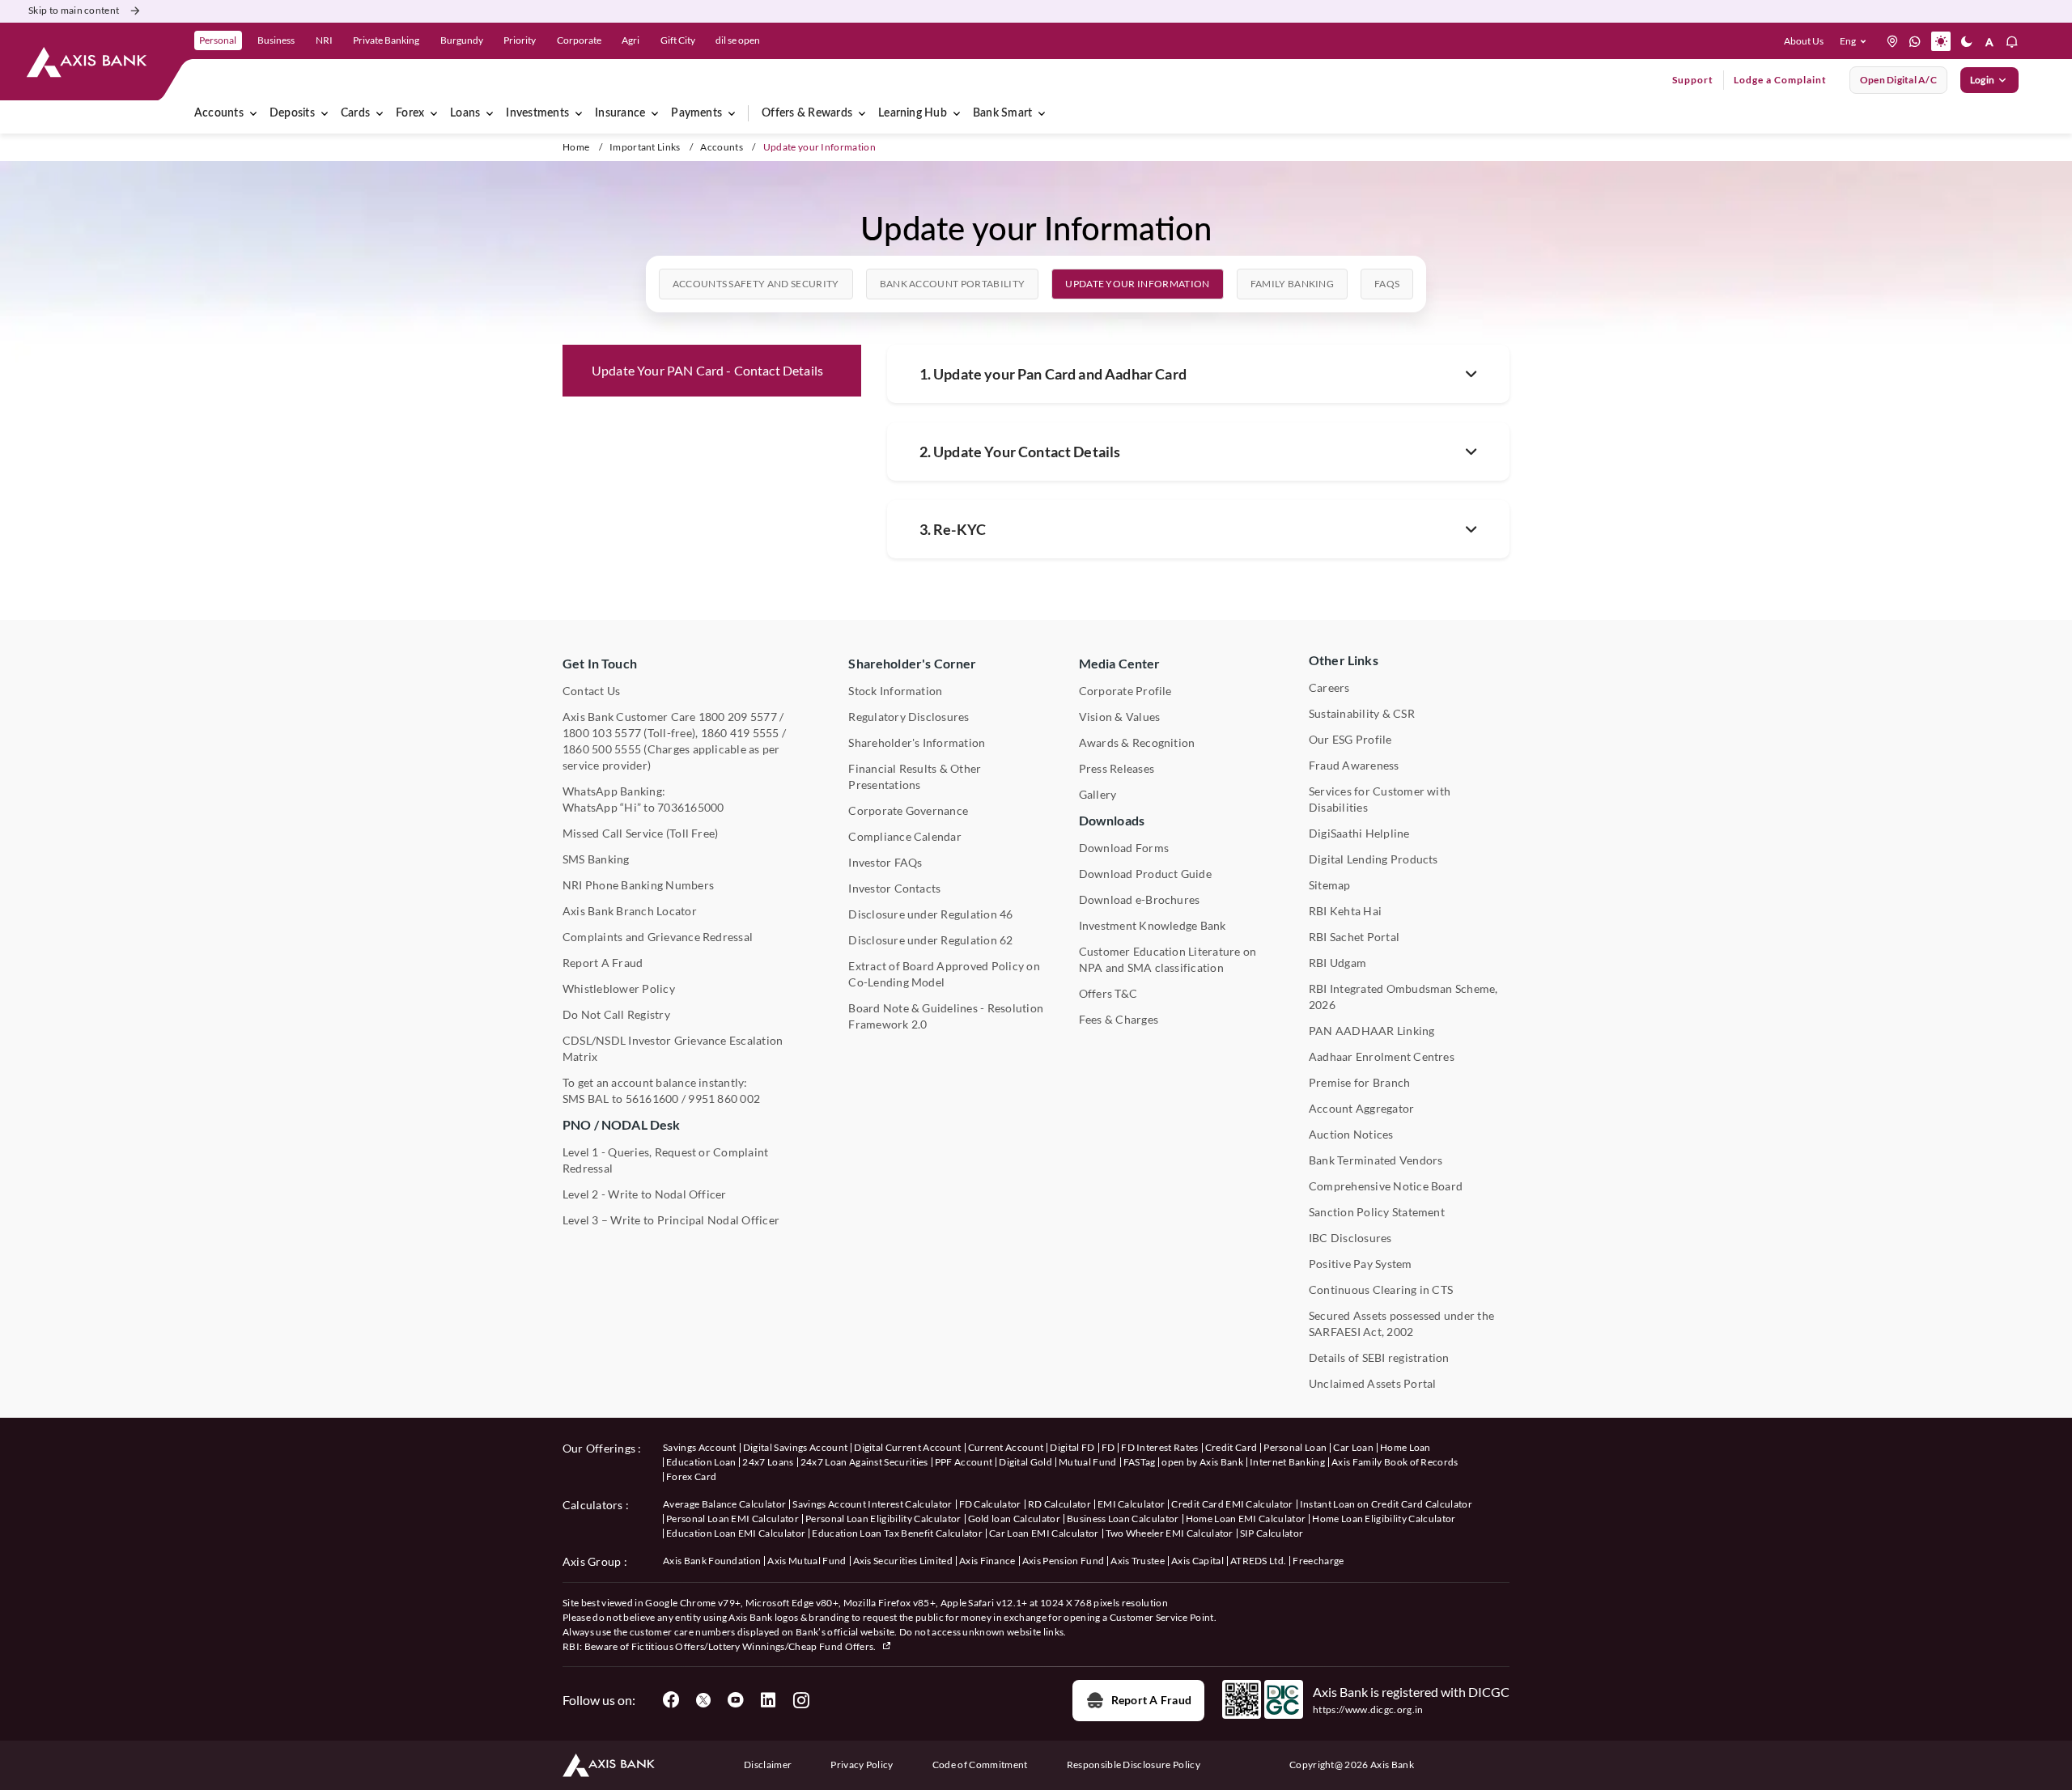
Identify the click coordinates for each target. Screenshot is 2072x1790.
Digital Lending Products (1374, 859)
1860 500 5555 (602, 749)
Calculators (593, 1505)
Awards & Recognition (1137, 742)
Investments (537, 113)
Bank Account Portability (953, 284)
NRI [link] (324, 40)
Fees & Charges (1119, 1019)
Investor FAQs (885, 862)
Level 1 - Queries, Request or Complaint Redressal (665, 1160)
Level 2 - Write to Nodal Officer (645, 1194)
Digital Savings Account (795, 1447)
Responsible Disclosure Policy (1134, 1765)
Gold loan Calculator (1014, 1519)
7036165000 (690, 807)
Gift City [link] (678, 40)
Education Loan (701, 1462)
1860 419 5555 (740, 733)
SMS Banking (596, 859)
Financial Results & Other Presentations (915, 776)
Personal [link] (218, 40)
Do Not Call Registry (616, 1014)
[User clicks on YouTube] (736, 1700)
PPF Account (964, 1462)
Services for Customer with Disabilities (1380, 799)
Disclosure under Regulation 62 (930, 940)
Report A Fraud (603, 963)
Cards (355, 113)
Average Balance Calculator (724, 1504)
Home (576, 147)
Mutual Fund (1088, 1462)
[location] (1892, 41)
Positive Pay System (1361, 1264)
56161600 (652, 1099)
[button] (1856, 41)
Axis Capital (1197, 1561)
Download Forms (1124, 848)
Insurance (620, 113)
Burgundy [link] (462, 40)
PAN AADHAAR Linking (1372, 1031)
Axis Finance (987, 1561)
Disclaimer (768, 1765)
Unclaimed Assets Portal (1373, 1383)
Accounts (219, 113)
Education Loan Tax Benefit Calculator (897, 1533)
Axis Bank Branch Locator (630, 911)
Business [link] (276, 40)
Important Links (645, 147)
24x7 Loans (768, 1462)
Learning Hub (913, 113)
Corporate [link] (579, 40)
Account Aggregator (1361, 1108)
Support (1693, 80)
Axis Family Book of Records (1395, 1462)
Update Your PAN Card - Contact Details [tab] (707, 370)
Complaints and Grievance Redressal (658, 937)
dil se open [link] (738, 40)
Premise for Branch (1359, 1082)
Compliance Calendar (905, 836)
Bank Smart (1002, 113)
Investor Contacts (894, 888)
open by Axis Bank (1202, 1462)
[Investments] (579, 113)
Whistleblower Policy (619, 988)
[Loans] (490, 113)
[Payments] (732, 113)
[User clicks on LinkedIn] (768, 1700)
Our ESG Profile (1350, 739)
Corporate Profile (1125, 691)
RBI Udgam (1337, 963)
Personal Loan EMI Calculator (732, 1519)
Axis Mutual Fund (807, 1561)
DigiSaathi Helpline (1359, 833)
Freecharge (1318, 1561)
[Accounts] (253, 113)
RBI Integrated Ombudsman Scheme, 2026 (1403, 997)
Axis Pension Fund (1063, 1561)
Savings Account (700, 1447)
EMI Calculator (1131, 1504)
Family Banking (1292, 284)
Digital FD (1072, 1447)
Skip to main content (74, 10)
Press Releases (1117, 768)
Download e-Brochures (1140, 899)
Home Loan (1405, 1447)
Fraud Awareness (1354, 765)
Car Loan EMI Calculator (1044, 1533)
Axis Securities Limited (903, 1561)
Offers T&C (1108, 993)
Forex (410, 113)
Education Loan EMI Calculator (736, 1533)
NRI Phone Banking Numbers (638, 885)
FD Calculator (990, 1504)
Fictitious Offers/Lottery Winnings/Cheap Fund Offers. (755, 1646)
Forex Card (691, 1476)
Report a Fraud (1151, 1700)
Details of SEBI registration (1379, 1357)
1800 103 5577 (602, 733)
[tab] (756, 284)
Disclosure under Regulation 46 (930, 914)
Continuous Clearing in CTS (1381, 1289)
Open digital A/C (1898, 80)
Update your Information (1137, 284)
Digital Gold (1025, 1462)
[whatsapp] (1915, 41)
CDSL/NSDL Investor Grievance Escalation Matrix (673, 1048)
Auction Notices (1351, 1134)
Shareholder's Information (917, 742)
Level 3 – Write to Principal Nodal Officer (671, 1220)
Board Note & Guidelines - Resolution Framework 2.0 (946, 1016)
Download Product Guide (1145, 874)
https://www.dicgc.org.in (1368, 1709)
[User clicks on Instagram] (800, 1700)
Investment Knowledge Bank (1153, 925)
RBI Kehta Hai (1345, 911)
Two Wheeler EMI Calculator (1170, 1533)
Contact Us (591, 691)
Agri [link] (631, 40)
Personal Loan (1295, 1447)
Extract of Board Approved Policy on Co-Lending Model (944, 974)
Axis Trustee (1138, 1561)
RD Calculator (1059, 1504)
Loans (465, 113)
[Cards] (380, 113)
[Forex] (434, 113)
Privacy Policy (862, 1765)
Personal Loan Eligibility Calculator (883, 1519)
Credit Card (1231, 1447)
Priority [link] (520, 40)
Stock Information (895, 691)
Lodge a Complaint (1780, 80)
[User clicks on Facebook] (671, 1700)
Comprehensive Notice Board (1386, 1186)
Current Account (1006, 1447)
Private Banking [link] (386, 40)
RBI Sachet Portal (1354, 937)
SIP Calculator (1272, 1533)
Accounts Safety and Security (756, 284)
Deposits (292, 113)
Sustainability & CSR (1362, 713)
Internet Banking (1287, 1462)
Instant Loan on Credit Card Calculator (1386, 1504)
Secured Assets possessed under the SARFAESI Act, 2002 (1401, 1323)
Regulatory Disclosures (909, 717)
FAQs (1387, 284)
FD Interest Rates (1159, 1447)
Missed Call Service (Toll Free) (640, 833)
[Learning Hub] (957, 113)
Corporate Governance (908, 810)
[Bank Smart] (1042, 113)
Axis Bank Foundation (712, 1561)
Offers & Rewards (807, 113)
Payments (696, 113)
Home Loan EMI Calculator (1246, 1519)
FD (1108, 1447)
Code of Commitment (980, 1765)
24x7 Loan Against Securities (864, 1462)
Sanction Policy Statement (1377, 1212)
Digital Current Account (907, 1447)
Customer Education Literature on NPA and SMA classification (1168, 959)
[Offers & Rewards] (862, 113)
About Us (1804, 41)
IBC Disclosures (1350, 1238)
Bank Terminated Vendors (1376, 1160)
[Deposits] (325, 113)
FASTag (1140, 1462)
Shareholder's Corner (912, 663)
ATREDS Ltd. (1259, 1561)
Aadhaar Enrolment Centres (1382, 1056)
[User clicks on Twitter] (703, 1700)
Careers (1329, 687)
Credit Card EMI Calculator (1232, 1504)
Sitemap (1330, 885)
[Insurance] (655, 113)
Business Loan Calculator (1123, 1519)
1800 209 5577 (738, 717)
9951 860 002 (724, 1099)
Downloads (1112, 820)
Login (1982, 80)
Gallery (1098, 794)
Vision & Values (1120, 717)
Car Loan (1353, 1447)
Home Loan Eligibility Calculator (1384, 1519)
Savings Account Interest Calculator (872, 1504)
